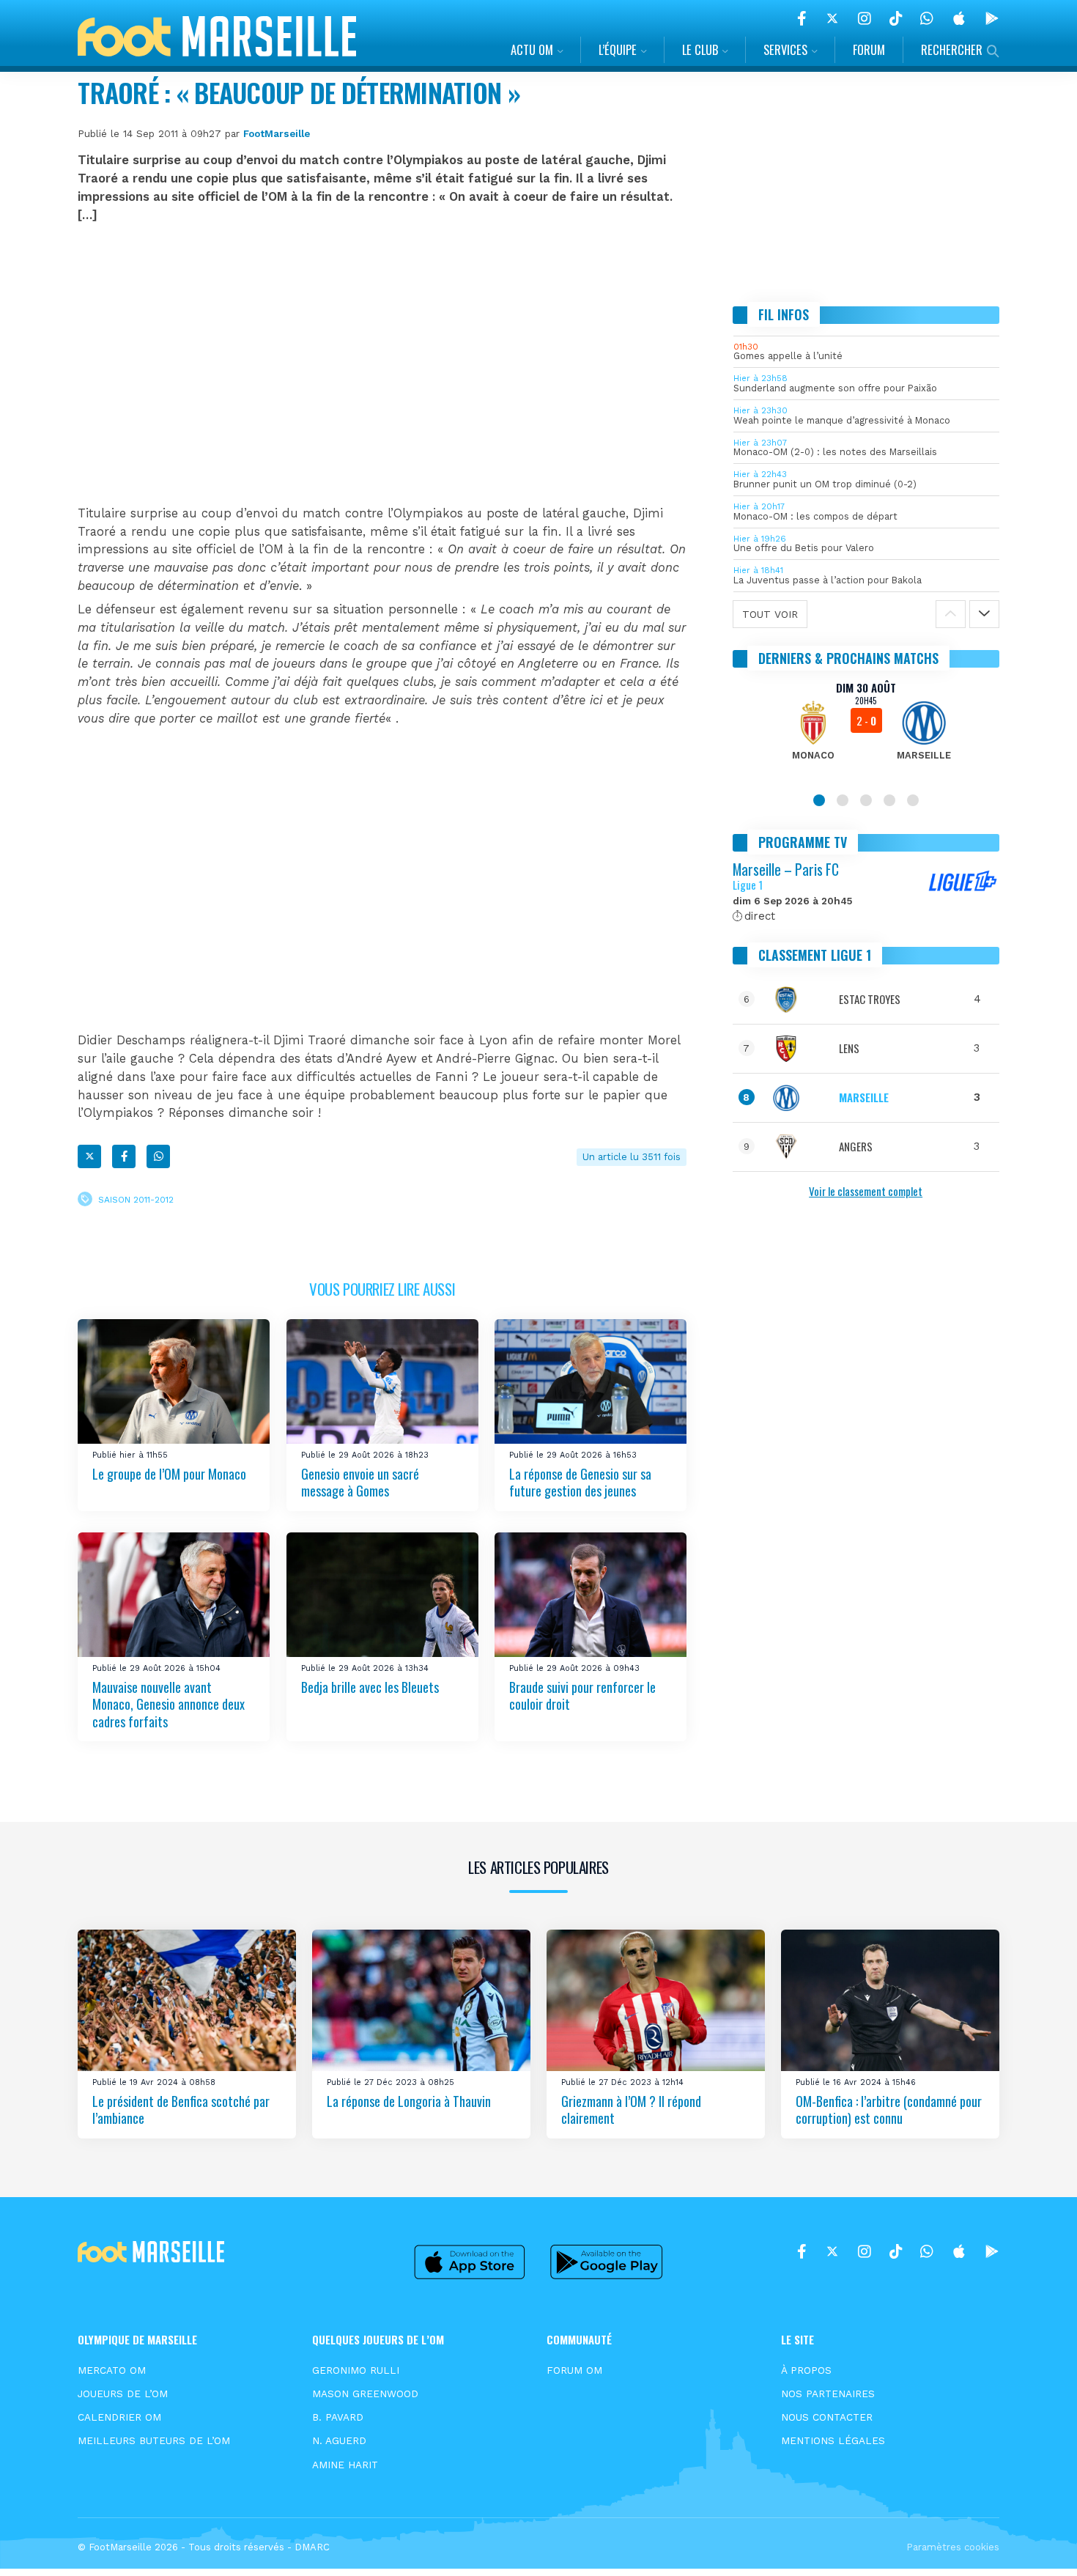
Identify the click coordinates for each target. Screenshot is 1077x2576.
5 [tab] (913, 800)
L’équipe (618, 49)
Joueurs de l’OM (123, 2394)
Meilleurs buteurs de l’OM (154, 2440)
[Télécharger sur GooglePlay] (992, 18)
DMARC (312, 2547)
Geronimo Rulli (356, 2370)
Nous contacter (827, 2417)
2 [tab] (843, 800)
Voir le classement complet (866, 1191)
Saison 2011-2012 (136, 1200)
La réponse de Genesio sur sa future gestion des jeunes (580, 1481)
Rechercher (952, 49)
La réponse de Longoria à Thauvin (409, 2101)
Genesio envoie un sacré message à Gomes (360, 1481)
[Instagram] (865, 18)
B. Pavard (338, 2417)
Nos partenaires (828, 2394)
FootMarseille (277, 133)
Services (785, 49)
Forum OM (574, 2370)
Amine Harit (345, 2465)
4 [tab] (889, 800)
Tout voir (770, 614)
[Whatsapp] (158, 1156)
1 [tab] (819, 800)
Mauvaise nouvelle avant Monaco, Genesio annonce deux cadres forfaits (169, 1704)
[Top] (1037, 2544)
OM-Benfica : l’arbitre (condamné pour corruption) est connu (889, 2110)
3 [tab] (866, 800)
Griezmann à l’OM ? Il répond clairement (631, 2110)
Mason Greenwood (365, 2394)
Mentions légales (833, 2440)
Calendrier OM (119, 2417)
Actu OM (532, 49)
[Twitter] (832, 18)
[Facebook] (802, 18)
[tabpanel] (866, 730)
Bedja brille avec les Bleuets (370, 1687)
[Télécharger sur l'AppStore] (959, 18)
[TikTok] (896, 18)
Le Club (700, 49)
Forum (869, 49)
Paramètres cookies (953, 2547)
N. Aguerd (339, 2440)
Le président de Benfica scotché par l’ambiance (181, 2110)
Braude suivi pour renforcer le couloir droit (582, 1695)
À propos (806, 2370)
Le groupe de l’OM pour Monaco (169, 1473)
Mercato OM (112, 2370)
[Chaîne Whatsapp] (927, 18)
